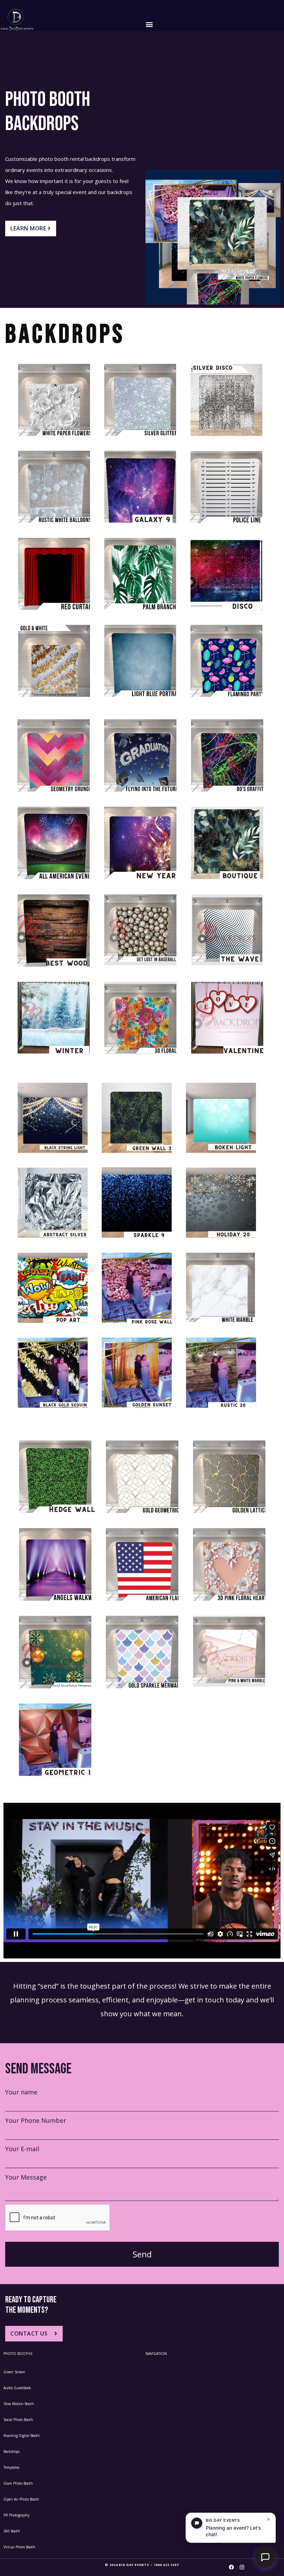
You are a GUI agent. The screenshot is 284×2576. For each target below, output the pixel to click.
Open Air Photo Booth (21, 2499)
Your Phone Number (36, 2120)
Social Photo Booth (18, 2420)
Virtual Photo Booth (19, 2547)
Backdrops (11, 2451)
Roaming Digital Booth (22, 2436)
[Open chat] (265, 2557)
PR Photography (16, 2515)
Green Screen (14, 2372)
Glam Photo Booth (18, 2483)
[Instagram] (242, 2567)
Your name (21, 2092)
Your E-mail (22, 2149)
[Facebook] (231, 2567)
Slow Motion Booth (19, 2404)
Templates (11, 2467)
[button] (149, 24)
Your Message (26, 2177)
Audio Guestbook (17, 2388)
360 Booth (12, 2531)
